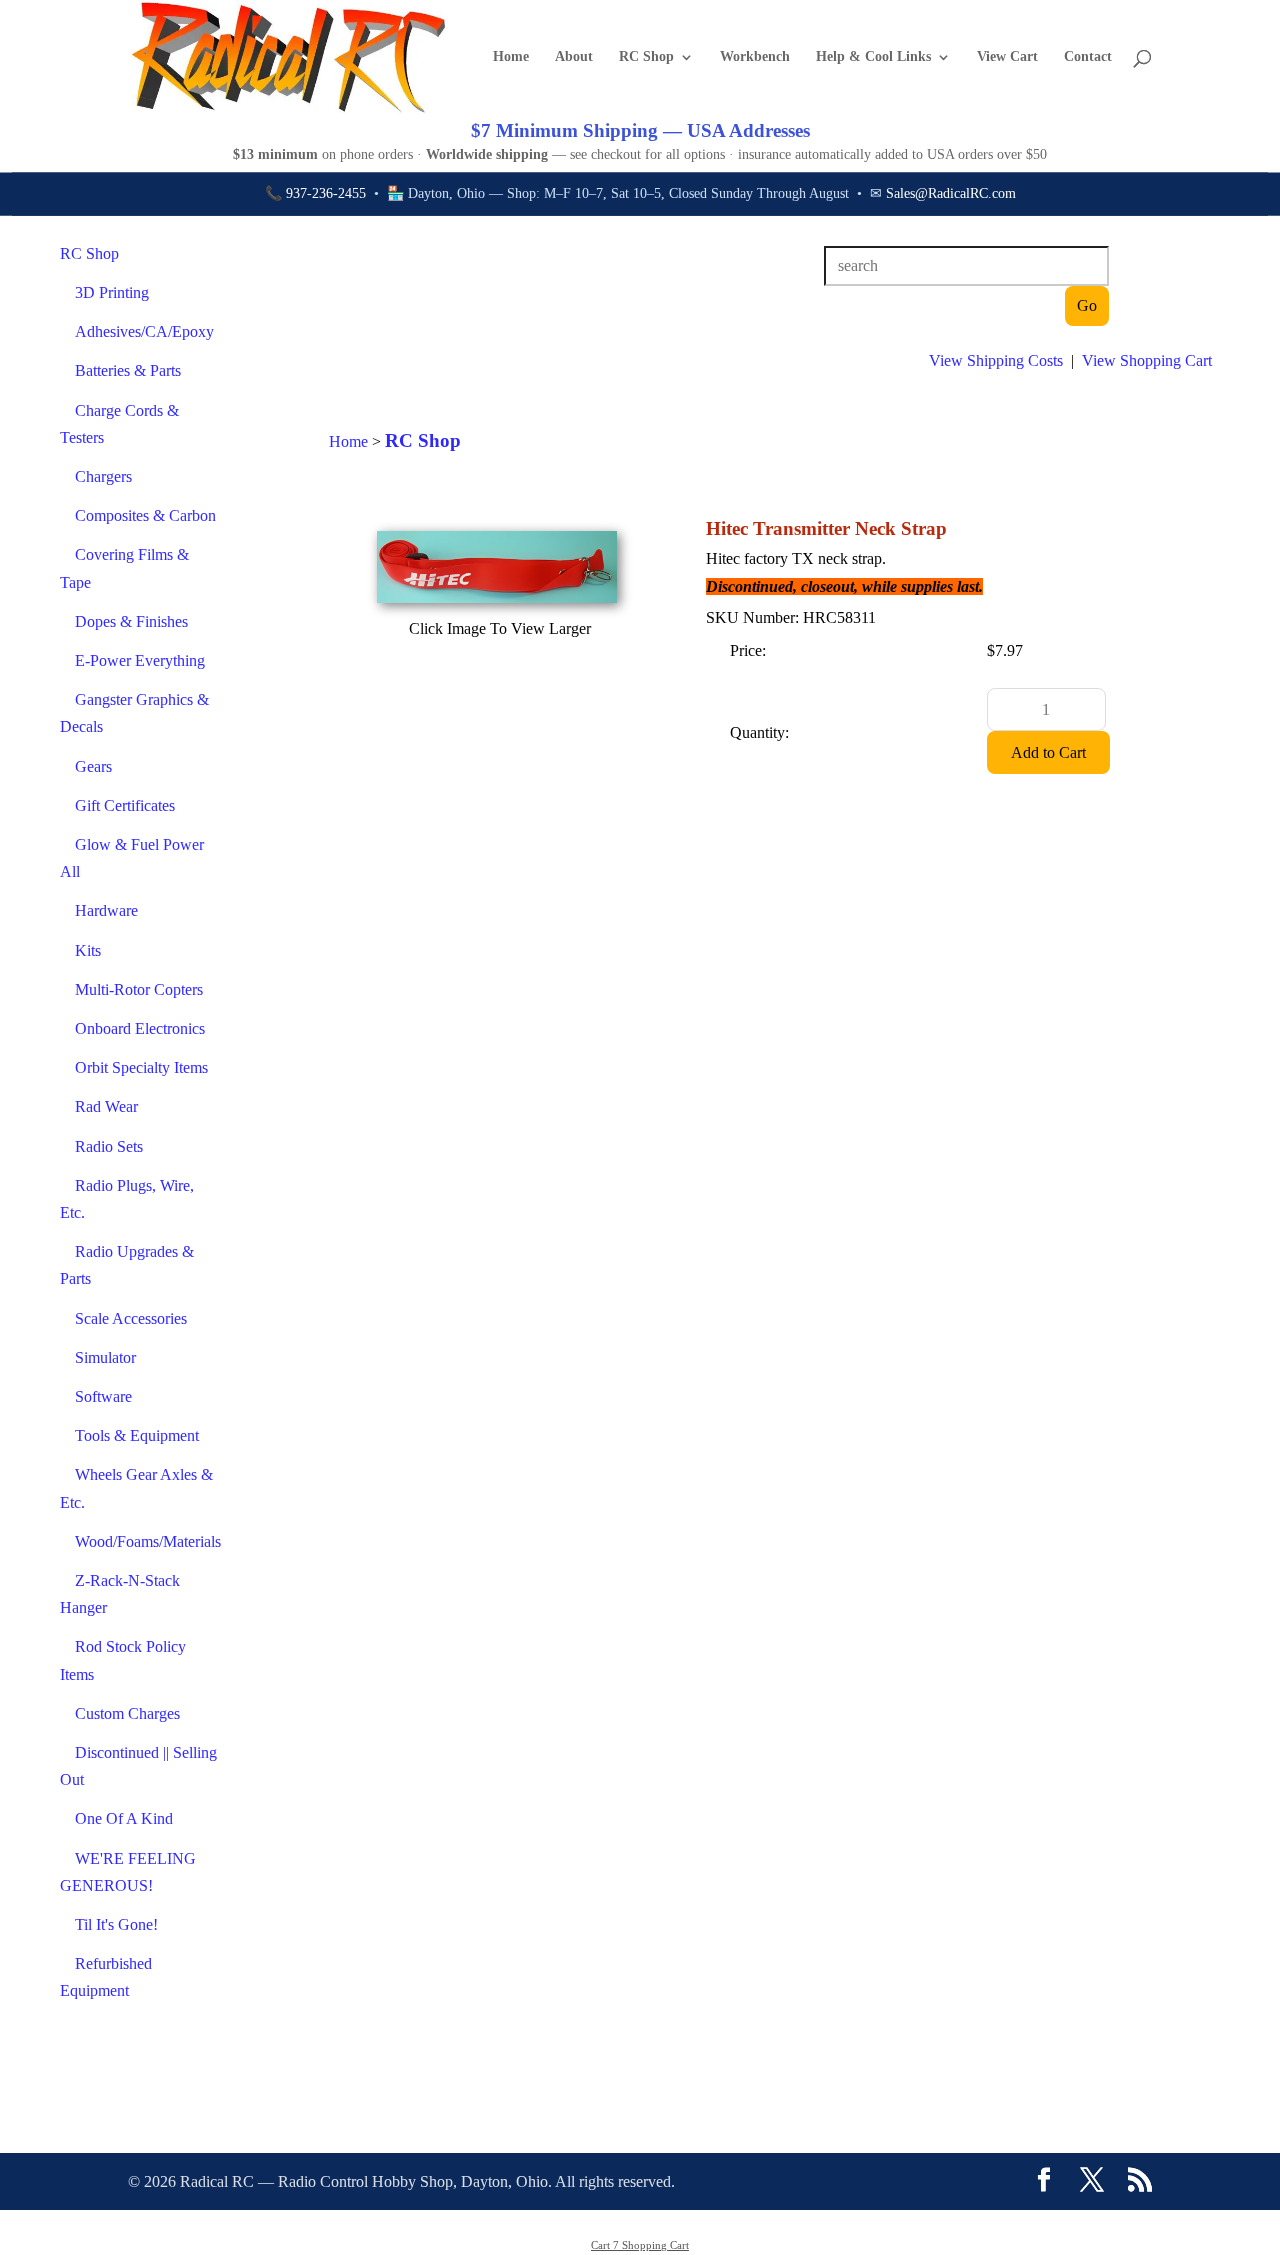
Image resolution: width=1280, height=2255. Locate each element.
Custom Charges (127, 1713)
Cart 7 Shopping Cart (640, 2245)
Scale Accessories (131, 1318)
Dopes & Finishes (131, 621)
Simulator (105, 1357)
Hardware (106, 910)
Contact (1088, 57)
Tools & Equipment (137, 1435)
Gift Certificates (125, 805)
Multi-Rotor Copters (139, 989)
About (574, 57)
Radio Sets (109, 1146)
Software (103, 1396)
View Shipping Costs (996, 360)
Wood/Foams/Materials (148, 1541)
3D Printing (112, 292)
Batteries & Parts (128, 370)
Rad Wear (106, 1106)
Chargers (103, 476)
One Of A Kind (124, 1818)
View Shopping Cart (1147, 360)
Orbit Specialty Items (141, 1067)
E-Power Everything (140, 660)
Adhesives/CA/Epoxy (144, 331)
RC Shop (646, 57)
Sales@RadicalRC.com (951, 193)
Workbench (755, 57)
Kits (88, 950)
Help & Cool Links (873, 57)
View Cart (1007, 57)
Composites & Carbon (145, 515)
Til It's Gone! (116, 1924)
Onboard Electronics (140, 1028)
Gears (93, 766)
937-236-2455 (326, 193)
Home (511, 57)
